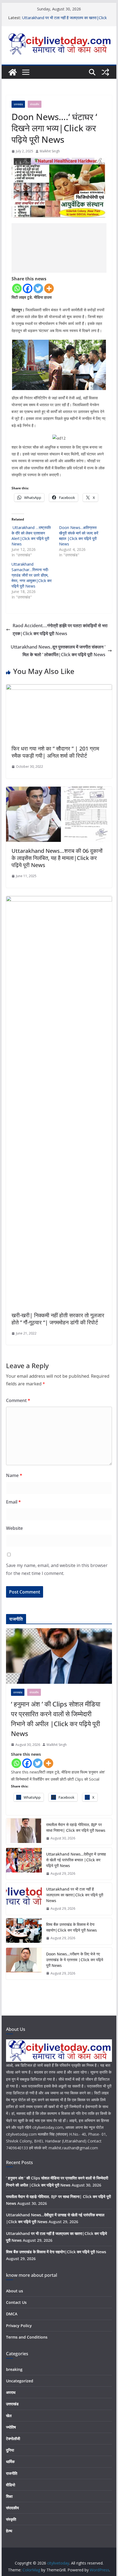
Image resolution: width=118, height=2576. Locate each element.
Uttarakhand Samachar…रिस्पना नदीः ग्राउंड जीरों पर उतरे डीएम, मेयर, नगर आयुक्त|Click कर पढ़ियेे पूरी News (32, 575)
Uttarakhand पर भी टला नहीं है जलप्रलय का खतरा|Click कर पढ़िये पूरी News (75, 1895)
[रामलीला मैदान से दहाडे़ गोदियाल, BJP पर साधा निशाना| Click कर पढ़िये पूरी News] (24, 1831)
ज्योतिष (11, 2427)
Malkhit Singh (50, 151)
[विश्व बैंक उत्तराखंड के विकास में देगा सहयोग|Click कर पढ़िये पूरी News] (24, 1931)
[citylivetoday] (13, 72)
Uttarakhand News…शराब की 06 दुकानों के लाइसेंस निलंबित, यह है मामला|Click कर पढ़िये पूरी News (57, 858)
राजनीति (12, 2473)
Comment (18, 1400)
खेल (9, 2416)
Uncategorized (20, 2381)
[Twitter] (38, 288)
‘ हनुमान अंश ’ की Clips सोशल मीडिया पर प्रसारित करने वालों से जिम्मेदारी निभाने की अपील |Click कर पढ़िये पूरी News (56, 1719)
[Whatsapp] (17, 288)
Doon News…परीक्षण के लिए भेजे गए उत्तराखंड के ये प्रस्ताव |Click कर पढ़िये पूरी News (75, 1960)
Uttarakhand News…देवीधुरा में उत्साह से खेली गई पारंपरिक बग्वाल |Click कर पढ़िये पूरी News (76, 1860)
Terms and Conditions (27, 2337)
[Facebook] (28, 288)
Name (14, 1475)
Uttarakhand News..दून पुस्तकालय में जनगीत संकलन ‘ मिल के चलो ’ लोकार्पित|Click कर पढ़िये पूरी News (58, 651)
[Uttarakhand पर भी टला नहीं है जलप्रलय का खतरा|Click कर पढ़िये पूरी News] (24, 1899)
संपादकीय (35, 104)
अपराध (11, 2392)
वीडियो (11, 2485)
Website (14, 1528)
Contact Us (16, 2302)
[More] (49, 288)
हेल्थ (9, 2531)
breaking (14, 2369)
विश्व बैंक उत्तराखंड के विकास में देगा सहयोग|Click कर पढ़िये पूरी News (71, 1927)
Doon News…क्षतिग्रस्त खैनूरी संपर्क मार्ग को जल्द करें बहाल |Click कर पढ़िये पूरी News (79, 536)
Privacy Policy (19, 2326)
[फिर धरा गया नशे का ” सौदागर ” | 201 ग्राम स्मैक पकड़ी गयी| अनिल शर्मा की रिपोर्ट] (59, 688)
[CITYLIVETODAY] (59, 2043)
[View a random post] (105, 72)
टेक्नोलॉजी (13, 2439)
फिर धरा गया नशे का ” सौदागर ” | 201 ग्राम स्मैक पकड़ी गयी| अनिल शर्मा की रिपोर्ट (55, 752)
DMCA (12, 2314)
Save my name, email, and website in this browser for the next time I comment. (57, 1569)
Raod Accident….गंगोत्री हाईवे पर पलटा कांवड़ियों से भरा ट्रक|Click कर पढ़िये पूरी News (60, 630)
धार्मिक (10, 2462)
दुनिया (10, 2450)
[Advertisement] (59, 248)
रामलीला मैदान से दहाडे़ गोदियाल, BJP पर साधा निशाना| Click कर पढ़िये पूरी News (76, 1827)
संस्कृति (11, 2519)
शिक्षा (9, 2496)
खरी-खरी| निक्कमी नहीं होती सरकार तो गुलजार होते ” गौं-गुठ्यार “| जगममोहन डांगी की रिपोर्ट (58, 1319)
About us (15, 2291)
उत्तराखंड (18, 104)
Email (13, 1502)
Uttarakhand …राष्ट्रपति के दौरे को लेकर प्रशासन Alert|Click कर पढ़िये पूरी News (31, 536)
